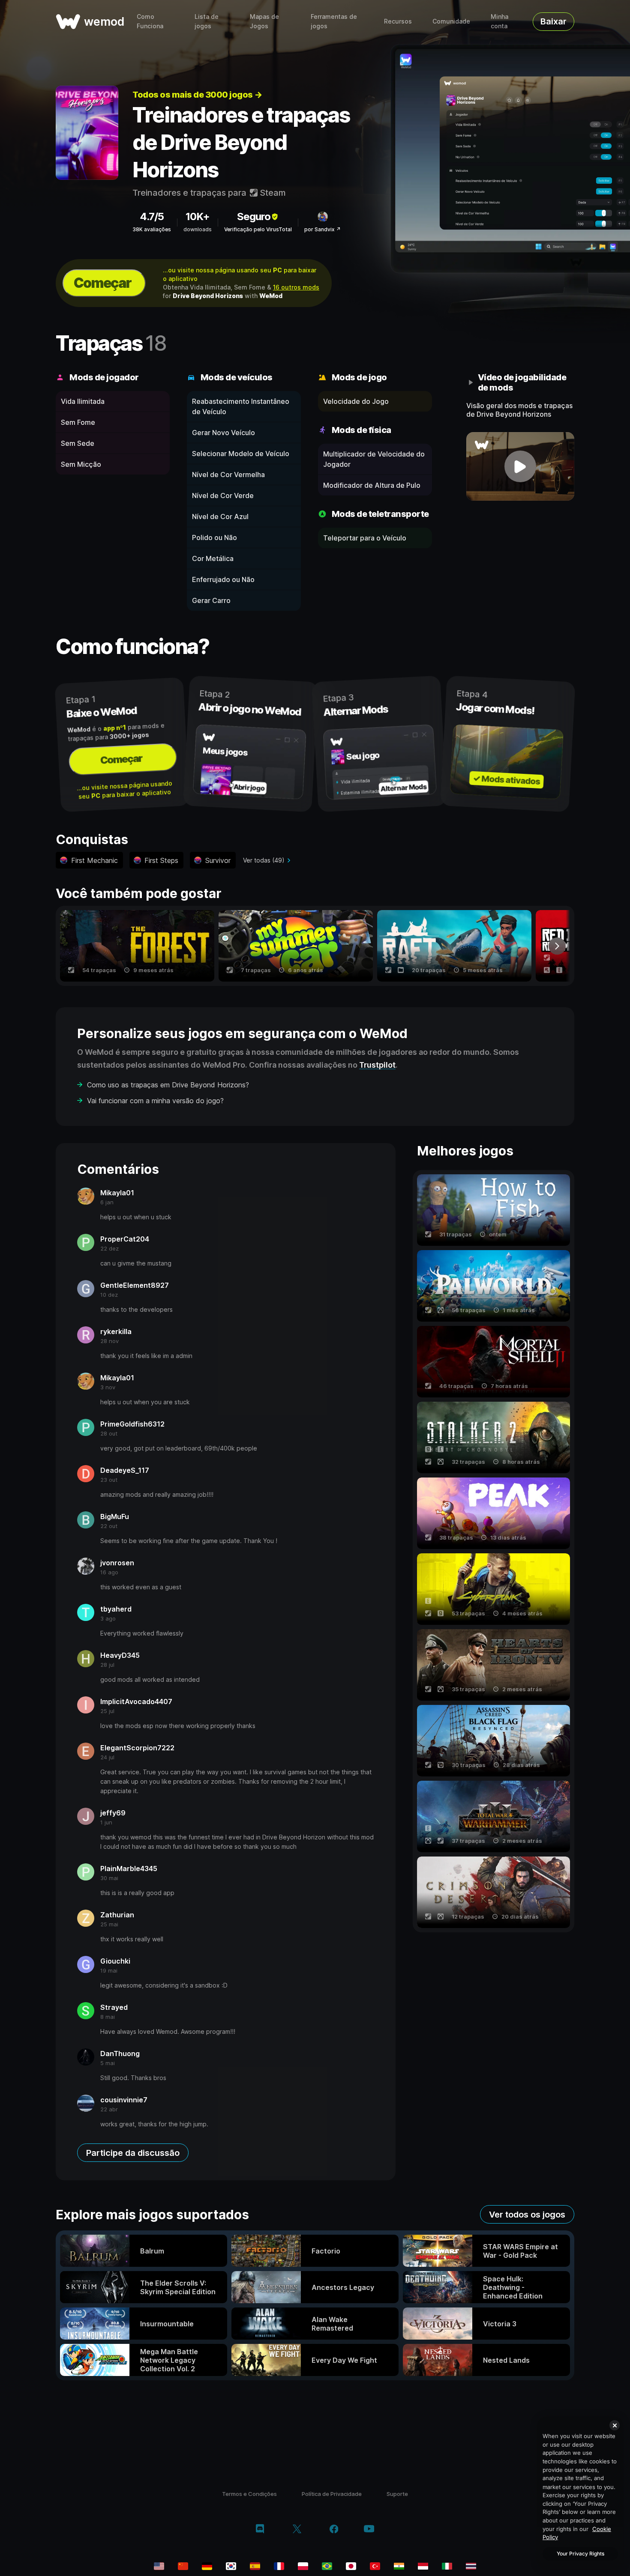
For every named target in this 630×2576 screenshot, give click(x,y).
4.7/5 (152, 216)
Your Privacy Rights (580, 2554)
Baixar (553, 21)
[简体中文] (183, 2566)
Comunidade (451, 21)
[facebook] (334, 2530)
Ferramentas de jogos (334, 21)
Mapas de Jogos (264, 21)
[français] (279, 2566)
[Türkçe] (375, 2566)
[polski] (303, 2566)
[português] (327, 2566)
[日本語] (351, 2566)
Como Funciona (150, 21)
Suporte (397, 2494)
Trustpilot (377, 1065)
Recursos (398, 21)
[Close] (615, 2425)
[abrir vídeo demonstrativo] (520, 466)
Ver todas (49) (264, 860)
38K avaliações (152, 229)
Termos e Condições (249, 2494)
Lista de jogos (207, 21)
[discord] (260, 2530)
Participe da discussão (133, 2153)
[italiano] (447, 2566)
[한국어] (231, 2566)
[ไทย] (471, 2566)
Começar (102, 283)
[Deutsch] (207, 2566)
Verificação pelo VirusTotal (258, 229)
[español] (255, 2566)
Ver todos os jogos (527, 2215)
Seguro (254, 216)
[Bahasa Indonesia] (423, 2566)
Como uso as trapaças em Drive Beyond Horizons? (168, 1085)
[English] (159, 2566)
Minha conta (499, 21)
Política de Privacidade (332, 2494)
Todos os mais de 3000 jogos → (197, 95)
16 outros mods (296, 287)
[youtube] (369, 2530)
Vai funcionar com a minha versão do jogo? (155, 1101)
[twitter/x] (297, 2530)
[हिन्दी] (399, 2566)
